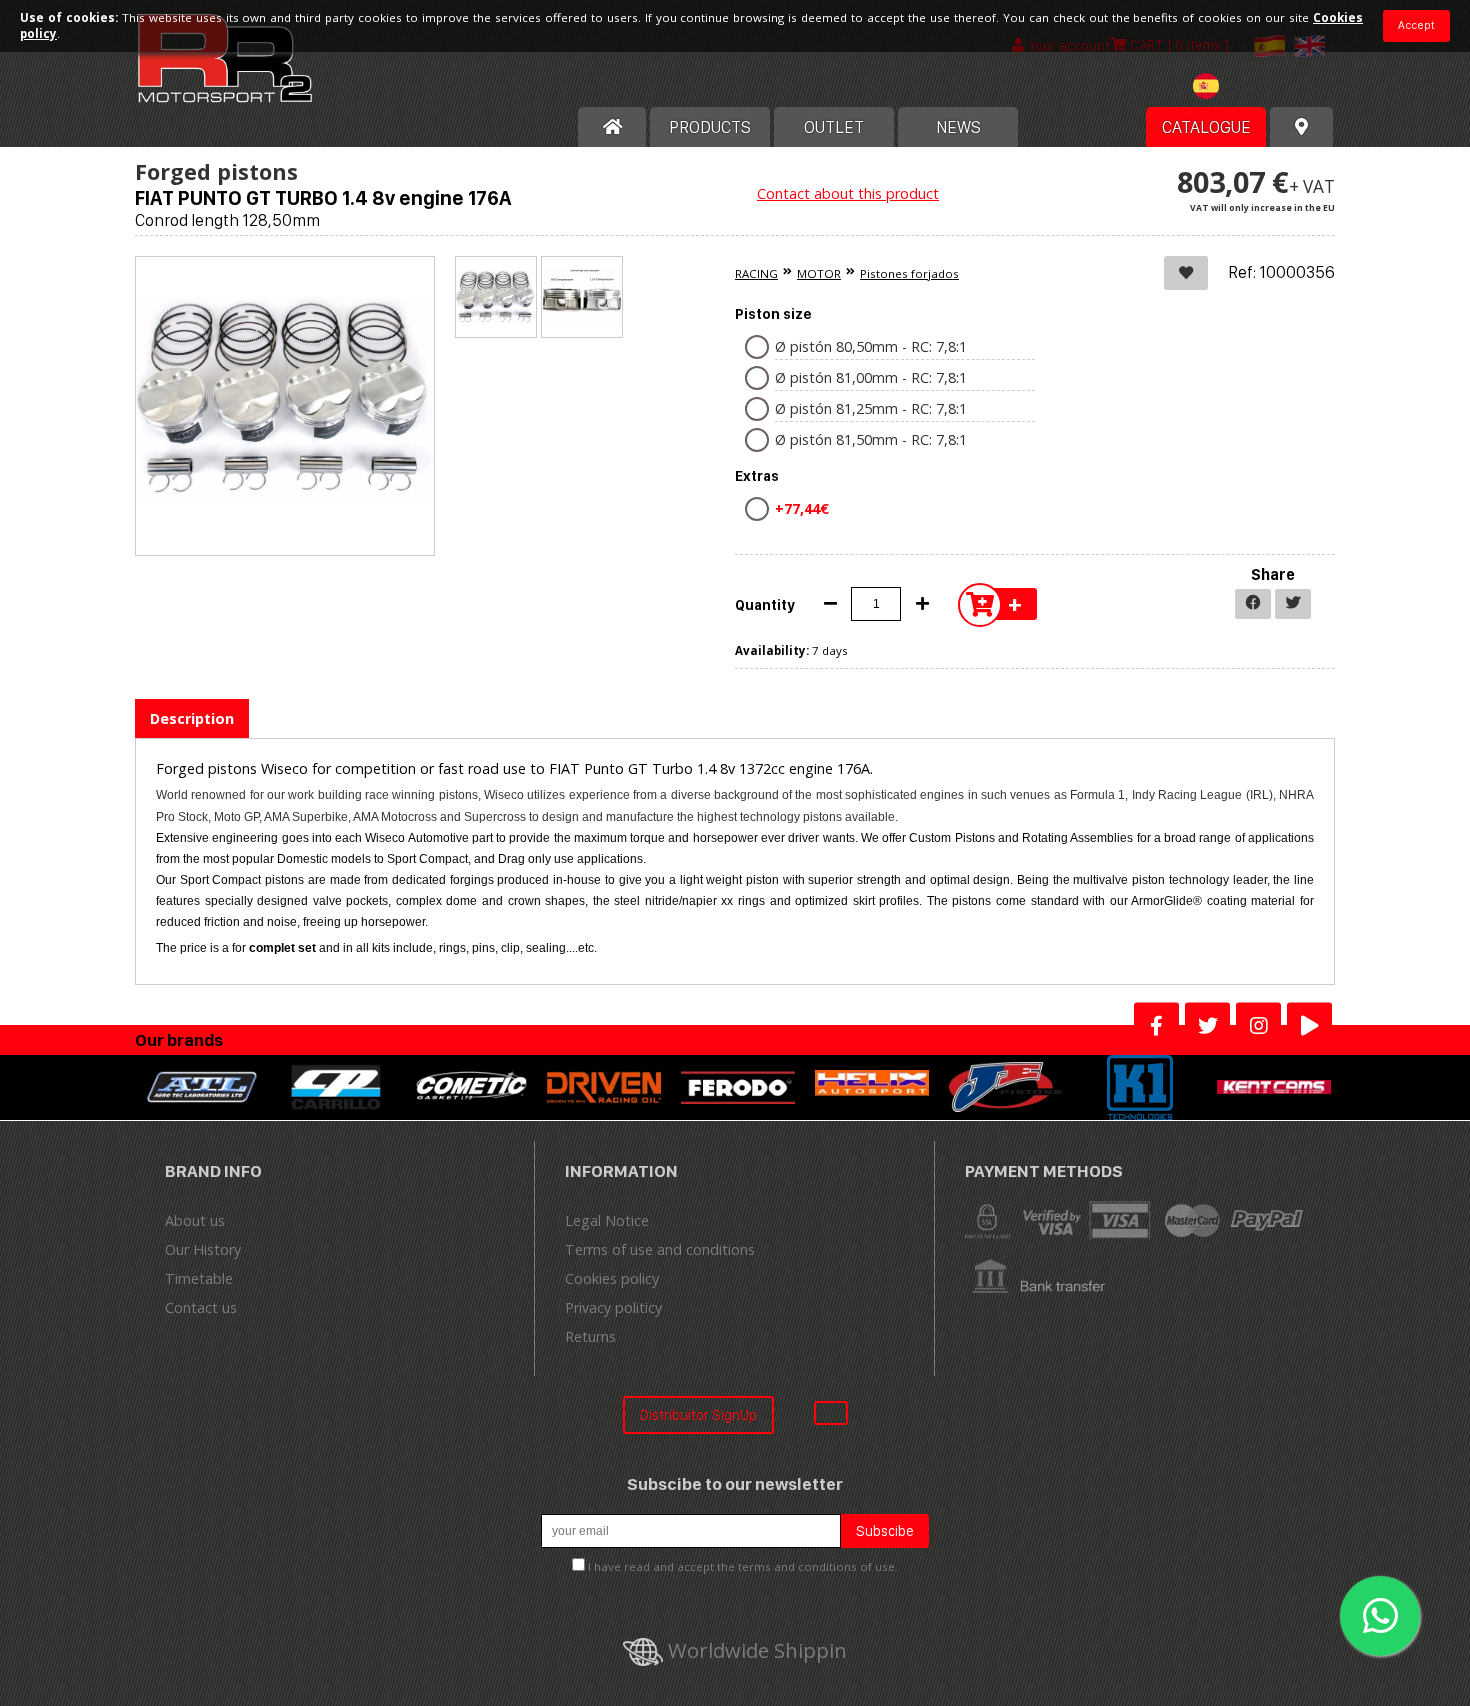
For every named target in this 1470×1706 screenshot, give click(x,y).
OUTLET (834, 127)
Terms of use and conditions (660, 1249)
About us (195, 1220)
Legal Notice (607, 1220)
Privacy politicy (613, 1307)
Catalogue (1206, 127)
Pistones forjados (909, 273)
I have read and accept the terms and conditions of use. (743, 1566)
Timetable (199, 1278)
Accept (1416, 25)
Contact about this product (848, 193)
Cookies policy (612, 1278)
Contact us (201, 1307)
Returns (590, 1336)
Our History (203, 1249)
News (958, 127)
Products (710, 127)
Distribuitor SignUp (698, 1414)
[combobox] (1231, 88)
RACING (756, 273)
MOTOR (819, 273)
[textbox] (1231, 86)
